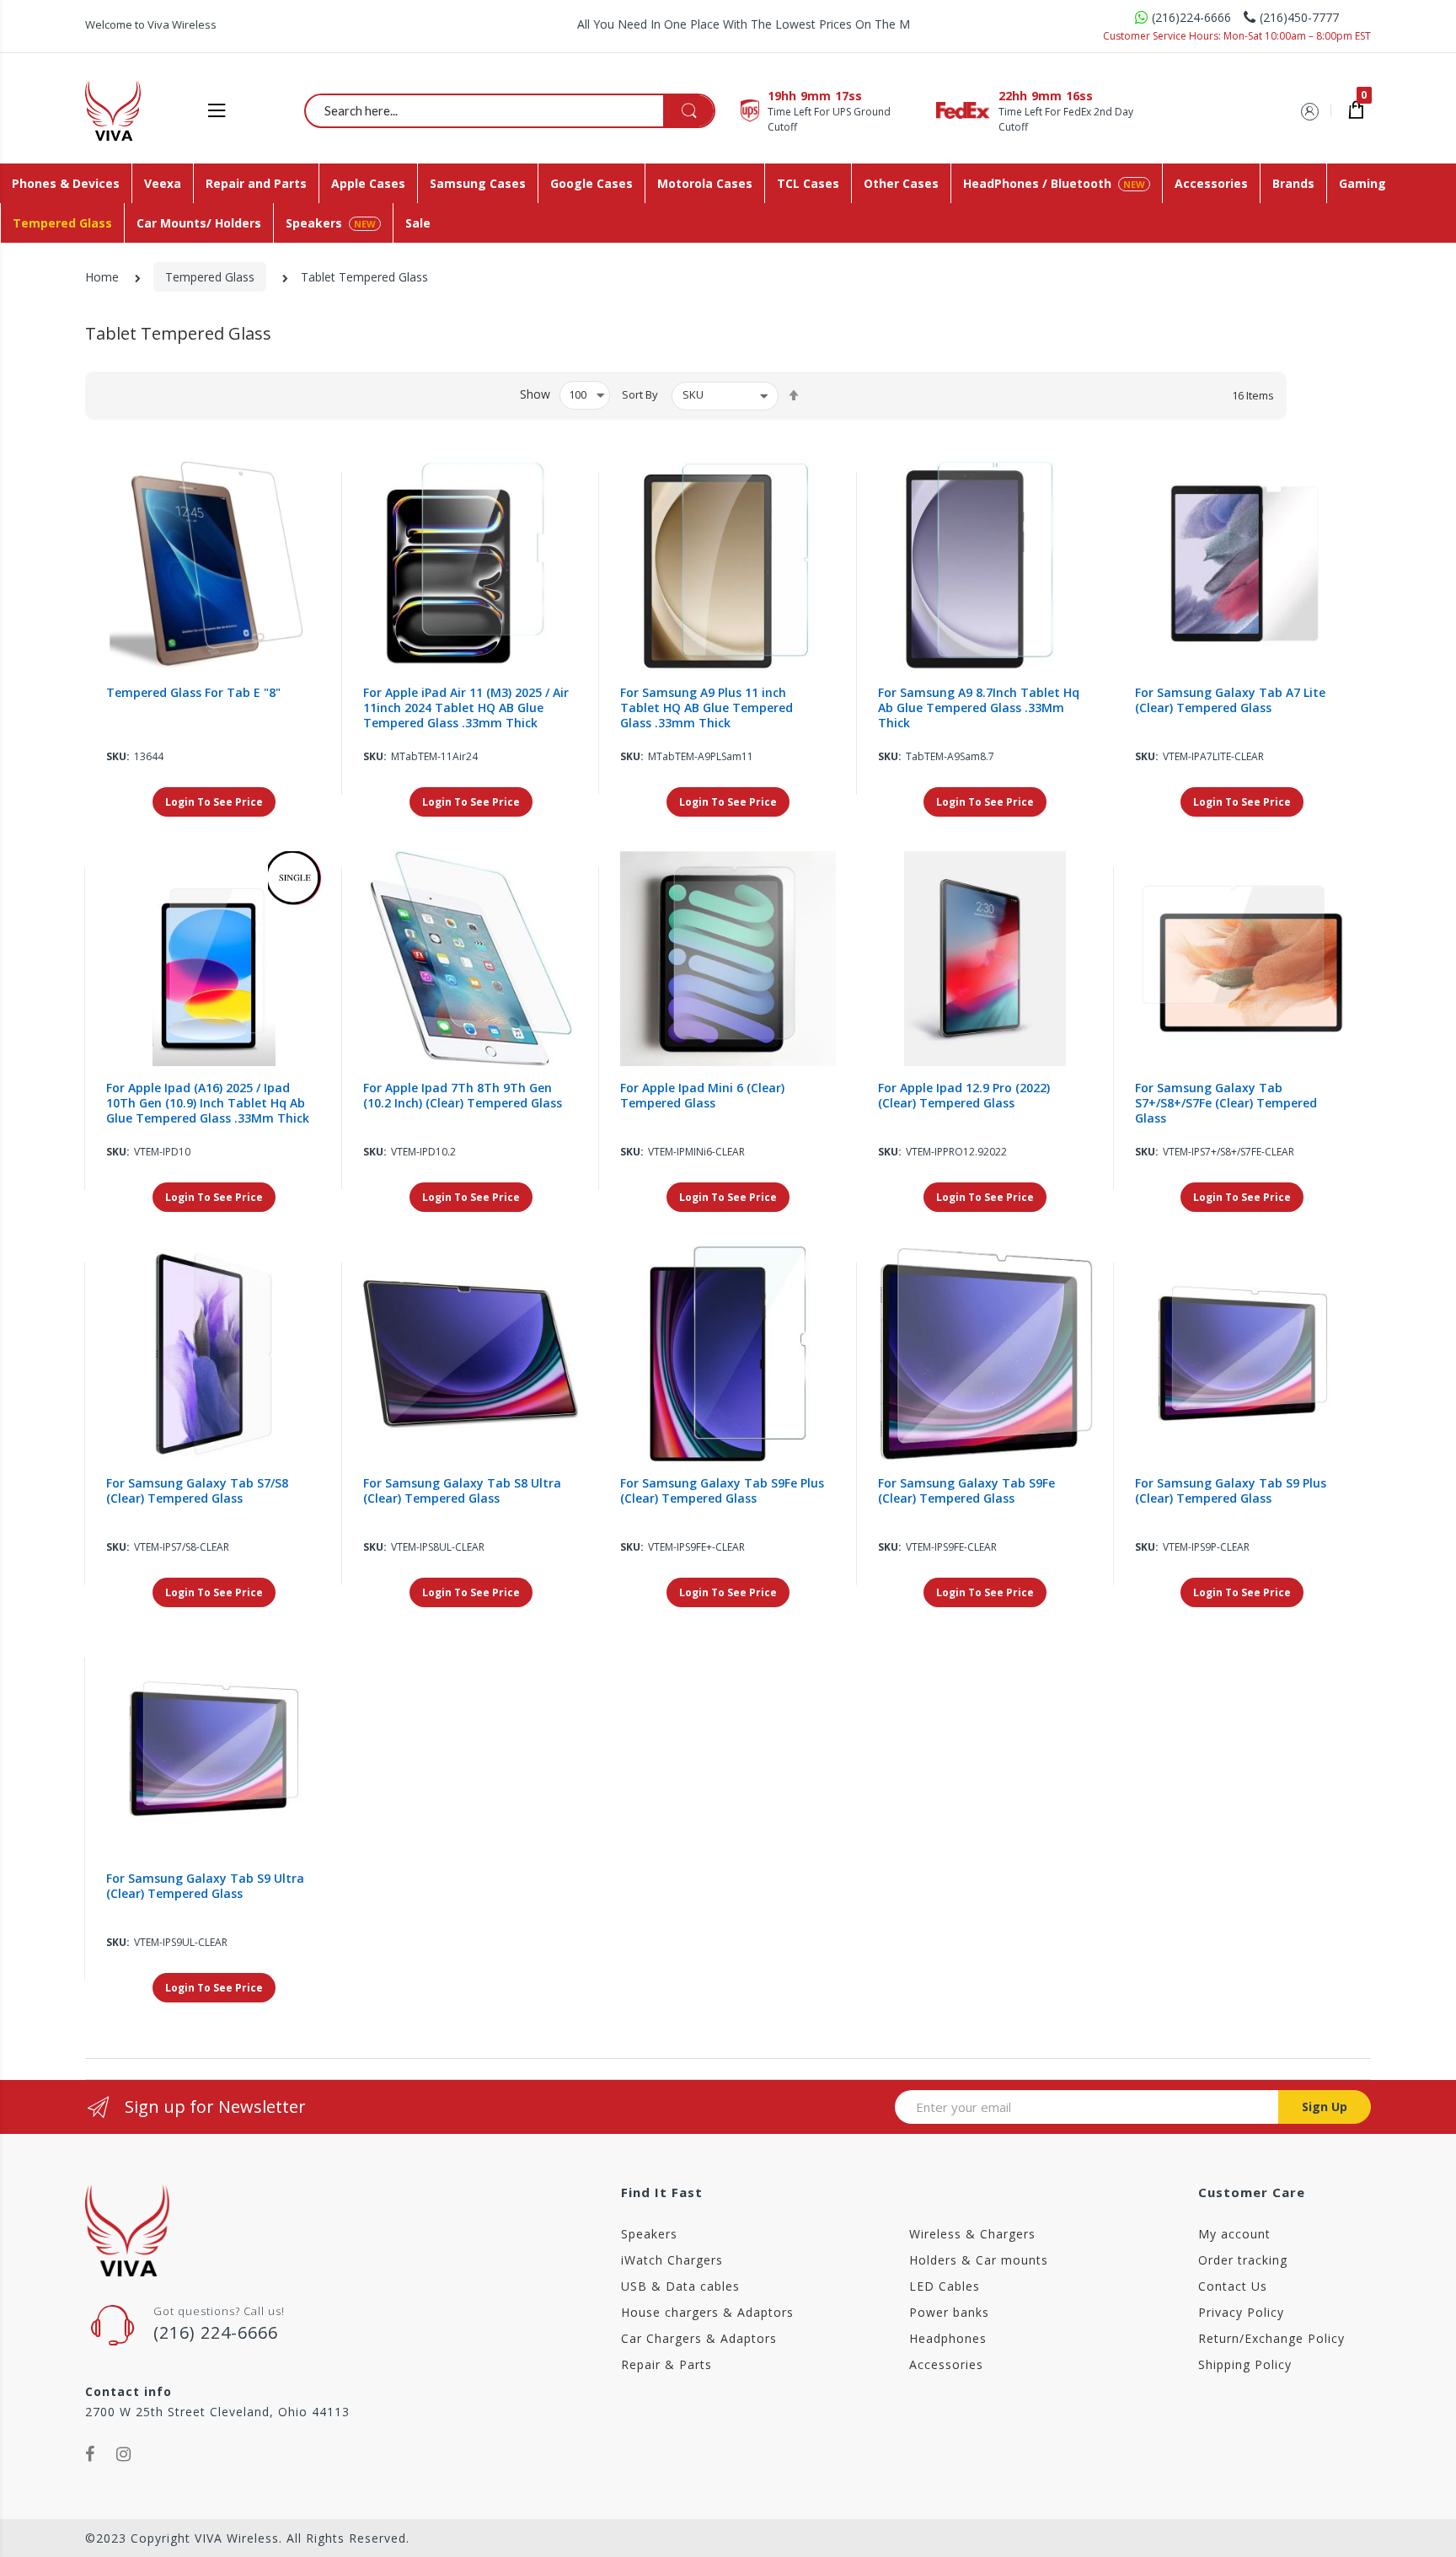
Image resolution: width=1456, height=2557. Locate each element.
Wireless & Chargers (972, 2234)
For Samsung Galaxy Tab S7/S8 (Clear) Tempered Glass (197, 1491)
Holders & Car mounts (979, 2260)
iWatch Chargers (672, 2260)
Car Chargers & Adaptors (699, 2338)
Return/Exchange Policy (1271, 2338)
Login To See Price (214, 802)
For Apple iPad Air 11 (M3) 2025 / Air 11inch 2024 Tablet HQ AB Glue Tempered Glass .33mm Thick (466, 708)
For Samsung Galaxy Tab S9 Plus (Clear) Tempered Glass (1231, 1491)
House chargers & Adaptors (707, 2312)
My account (1234, 2234)
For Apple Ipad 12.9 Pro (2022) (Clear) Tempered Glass (964, 1096)
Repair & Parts (666, 2364)
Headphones (948, 2338)
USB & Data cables (680, 2286)
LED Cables (945, 2286)
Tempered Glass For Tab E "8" (193, 693)
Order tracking (1243, 2260)
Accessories (946, 2364)
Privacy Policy (1241, 2312)
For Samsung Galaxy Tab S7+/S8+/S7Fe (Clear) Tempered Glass (1226, 1103)
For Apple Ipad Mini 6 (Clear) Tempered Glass (702, 1096)
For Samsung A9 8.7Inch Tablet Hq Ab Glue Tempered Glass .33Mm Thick (979, 708)
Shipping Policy (1245, 2364)
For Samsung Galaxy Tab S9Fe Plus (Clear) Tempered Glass (722, 1491)
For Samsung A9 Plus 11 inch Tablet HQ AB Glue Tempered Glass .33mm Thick (707, 708)
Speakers (649, 2234)
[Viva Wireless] (141, 110)
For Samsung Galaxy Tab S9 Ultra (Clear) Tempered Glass (205, 1886)
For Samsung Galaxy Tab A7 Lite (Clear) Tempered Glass (1230, 700)
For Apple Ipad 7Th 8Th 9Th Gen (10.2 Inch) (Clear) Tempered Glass (463, 1096)
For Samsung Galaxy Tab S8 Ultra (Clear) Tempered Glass (462, 1491)
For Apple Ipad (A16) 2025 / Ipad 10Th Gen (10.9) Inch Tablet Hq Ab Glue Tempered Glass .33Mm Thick (208, 1103)
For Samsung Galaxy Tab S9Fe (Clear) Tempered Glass (966, 1491)
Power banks (949, 2312)
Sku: (118, 756)
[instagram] (124, 2454)
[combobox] (511, 110)
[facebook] (90, 2454)
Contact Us (1233, 2286)
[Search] (688, 111)
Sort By (640, 394)
